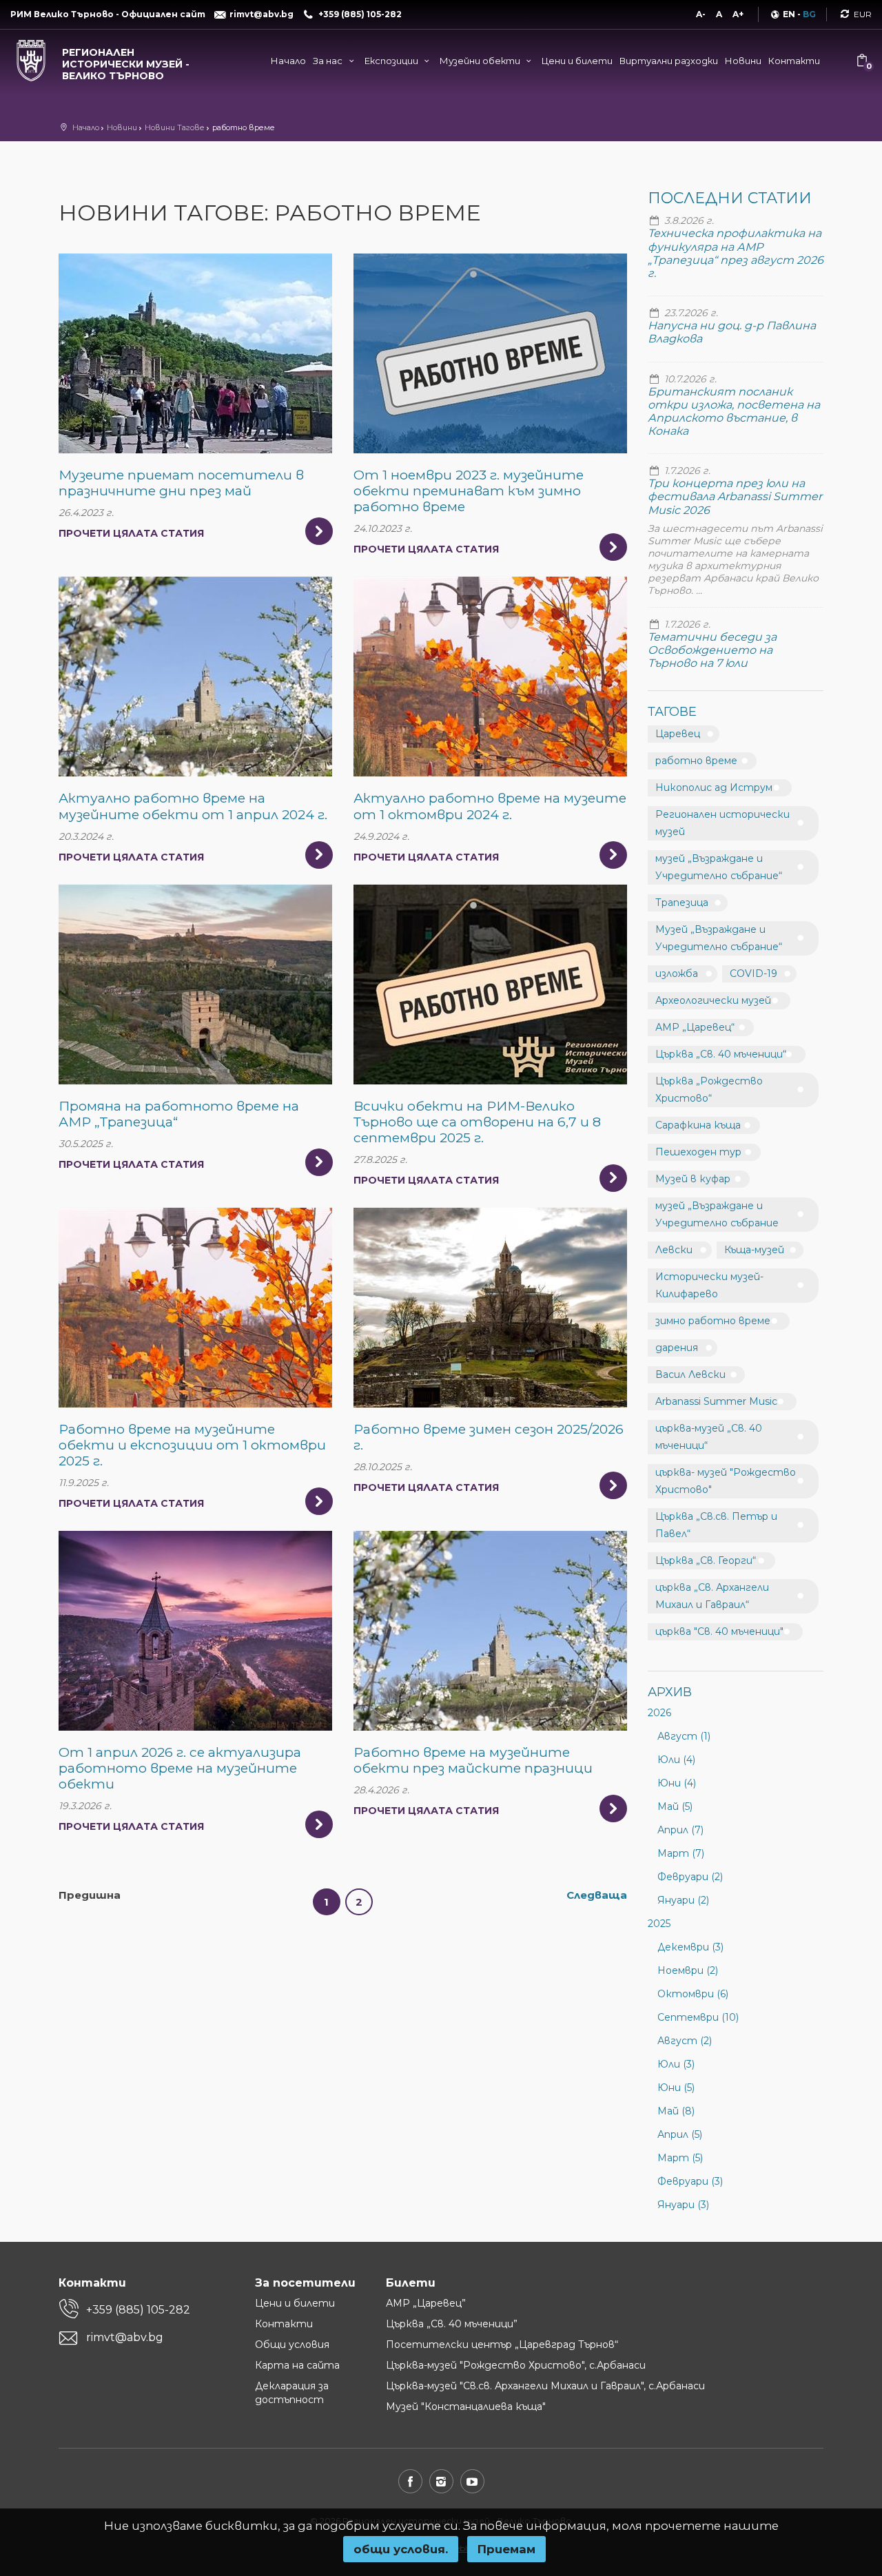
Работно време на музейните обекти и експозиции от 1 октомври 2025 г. (192, 1445)
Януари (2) (683, 1900)
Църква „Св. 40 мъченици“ (721, 1054)
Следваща (597, 1895)
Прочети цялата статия (131, 533)
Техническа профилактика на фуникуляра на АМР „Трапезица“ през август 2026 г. (736, 253)
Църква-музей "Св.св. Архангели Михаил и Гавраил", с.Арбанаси (545, 2386)
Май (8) (676, 2111)
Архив (670, 1692)
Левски (674, 1250)
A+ (738, 14)
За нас (329, 61)
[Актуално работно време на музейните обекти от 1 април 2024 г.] (195, 677)
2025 (659, 1924)
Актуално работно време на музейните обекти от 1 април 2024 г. (193, 806)
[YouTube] (472, 2481)
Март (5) (680, 2158)
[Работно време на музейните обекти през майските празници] (490, 1631)
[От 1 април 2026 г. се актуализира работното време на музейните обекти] (195, 1631)
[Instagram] (441, 2481)
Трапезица (682, 903)
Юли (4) (676, 1760)
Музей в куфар (693, 1179)
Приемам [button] (506, 2549)
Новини (743, 61)
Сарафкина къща (698, 1125)
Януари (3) (683, 2205)
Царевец (678, 734)
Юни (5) (676, 2088)
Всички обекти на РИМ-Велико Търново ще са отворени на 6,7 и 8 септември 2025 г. (477, 1122)
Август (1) (684, 1736)
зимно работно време (713, 1321)
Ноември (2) (688, 1970)
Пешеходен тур (698, 1152)
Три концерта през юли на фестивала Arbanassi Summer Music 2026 (735, 496)
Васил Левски (690, 1374)
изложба (677, 973)
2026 (659, 1713)
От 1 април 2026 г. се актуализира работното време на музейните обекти (180, 1768)
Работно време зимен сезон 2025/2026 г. (489, 1437)
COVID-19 (753, 973)
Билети (411, 2283)
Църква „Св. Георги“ (706, 1560)
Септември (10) (698, 2017)
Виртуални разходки (669, 61)
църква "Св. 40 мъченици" (719, 1631)
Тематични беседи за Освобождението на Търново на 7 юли (712, 650)
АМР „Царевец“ (695, 1027)
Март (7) (681, 1853)
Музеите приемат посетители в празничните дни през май (181, 483)
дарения (677, 1348)
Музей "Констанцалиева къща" (466, 2407)
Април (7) (680, 1830)
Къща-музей (754, 1250)
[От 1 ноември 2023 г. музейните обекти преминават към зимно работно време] (490, 353)
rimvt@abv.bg (125, 2337)
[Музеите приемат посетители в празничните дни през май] (195, 353)
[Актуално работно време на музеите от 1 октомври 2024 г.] (490, 677)
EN (789, 14)
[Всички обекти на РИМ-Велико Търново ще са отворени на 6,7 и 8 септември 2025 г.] (490, 985)
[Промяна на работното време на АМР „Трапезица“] (195, 985)
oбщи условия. (401, 2549)
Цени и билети (577, 61)
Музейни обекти (481, 61)
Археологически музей (713, 1000)
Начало (288, 61)
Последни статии (730, 198)
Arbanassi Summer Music (716, 1401)
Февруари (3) (690, 2181)
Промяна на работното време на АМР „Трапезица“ (179, 1114)
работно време (696, 761)
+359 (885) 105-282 (138, 2310)
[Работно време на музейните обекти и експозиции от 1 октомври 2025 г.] (195, 1308)
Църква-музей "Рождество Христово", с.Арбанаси (516, 2365)
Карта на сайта (297, 2365)
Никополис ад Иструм (714, 787)
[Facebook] (410, 2481)
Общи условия (292, 2345)
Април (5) (680, 2134)
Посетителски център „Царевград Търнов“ (502, 2345)
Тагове (672, 712)
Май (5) (675, 1806)
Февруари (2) (690, 1877)
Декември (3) (690, 1947)
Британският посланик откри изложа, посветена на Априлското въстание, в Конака (734, 412)
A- (701, 14)
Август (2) (685, 2041)
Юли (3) (676, 2064)
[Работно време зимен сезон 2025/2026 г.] (490, 1308)
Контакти (794, 61)
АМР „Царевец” (426, 2303)
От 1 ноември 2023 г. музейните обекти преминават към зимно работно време (469, 491)
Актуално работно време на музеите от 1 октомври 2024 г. (490, 806)
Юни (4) (677, 1783)
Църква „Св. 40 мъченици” (452, 2324)
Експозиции (392, 61)
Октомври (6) (693, 1994)
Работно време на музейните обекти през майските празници (473, 1760)
